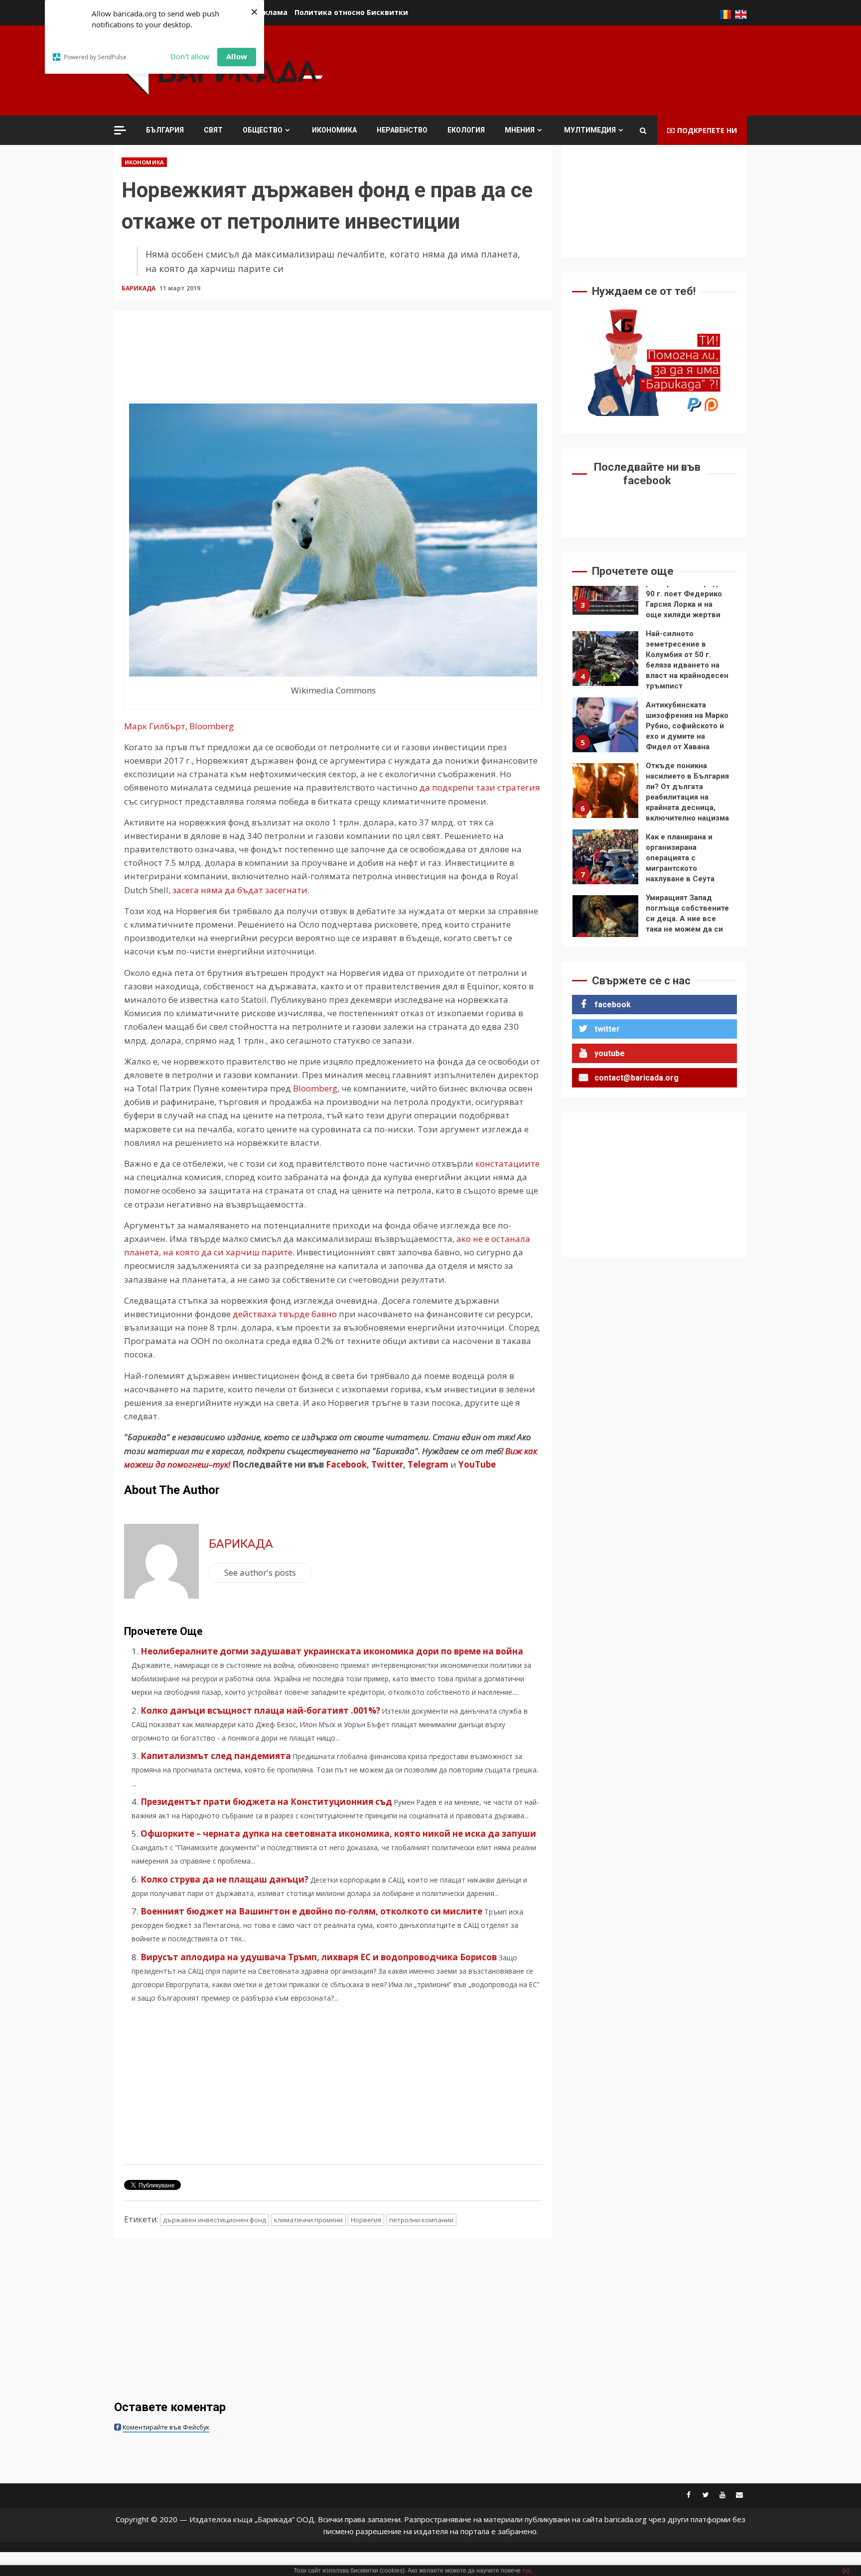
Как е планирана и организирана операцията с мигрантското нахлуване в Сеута (605, 857)
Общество (263, 130)
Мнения (520, 130)
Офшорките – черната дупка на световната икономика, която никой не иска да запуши (338, 1833)
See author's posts (260, 1572)
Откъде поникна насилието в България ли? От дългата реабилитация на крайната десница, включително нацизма (605, 791)
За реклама (266, 12)
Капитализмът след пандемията (216, 1756)
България (165, 130)
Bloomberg (314, 1088)
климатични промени (308, 2220)
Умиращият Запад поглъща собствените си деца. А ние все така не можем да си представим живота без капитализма (605, 923)
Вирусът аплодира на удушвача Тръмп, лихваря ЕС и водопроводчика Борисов (319, 1957)
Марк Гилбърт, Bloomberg (179, 726)
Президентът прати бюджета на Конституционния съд (266, 1802)
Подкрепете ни (707, 130)
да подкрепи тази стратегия (480, 787)
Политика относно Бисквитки (351, 12)
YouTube (477, 1464)
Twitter (387, 1464)
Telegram (428, 1464)
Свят (213, 130)
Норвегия (366, 2220)
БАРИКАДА (139, 288)
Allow (237, 56)
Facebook (345, 1464)
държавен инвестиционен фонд (215, 2220)
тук (526, 2571)
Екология (466, 130)
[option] (654, 590)
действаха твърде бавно (284, 1314)
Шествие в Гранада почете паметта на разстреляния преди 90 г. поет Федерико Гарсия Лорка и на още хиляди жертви (605, 587)
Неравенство (402, 130)
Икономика (334, 130)
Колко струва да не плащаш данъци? (224, 1879)
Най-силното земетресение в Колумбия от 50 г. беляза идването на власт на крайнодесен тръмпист (605, 659)
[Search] (643, 131)
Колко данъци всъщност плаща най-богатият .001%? (260, 1710)
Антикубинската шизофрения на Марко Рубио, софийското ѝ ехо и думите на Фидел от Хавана (605, 725)
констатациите (507, 1163)
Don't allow (190, 56)
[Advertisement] (566, 69)
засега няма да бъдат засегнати (240, 890)
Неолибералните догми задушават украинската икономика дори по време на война (332, 1651)
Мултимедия (590, 130)
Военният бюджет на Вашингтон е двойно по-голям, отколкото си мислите (311, 1911)
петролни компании (421, 2220)
